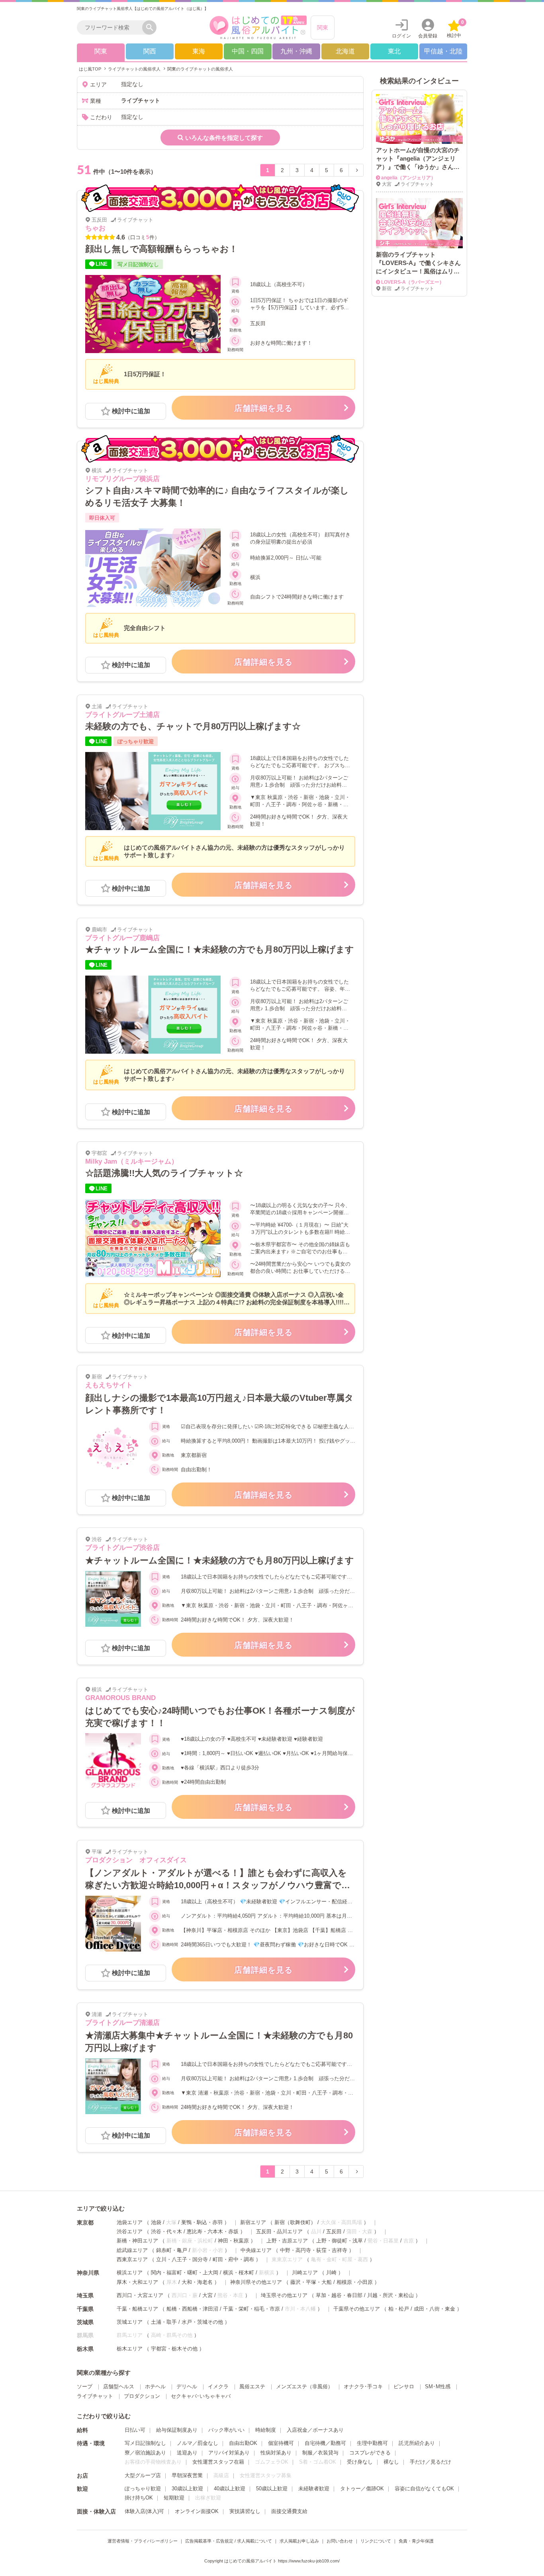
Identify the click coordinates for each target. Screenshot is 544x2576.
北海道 (345, 51)
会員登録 (428, 36)
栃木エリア (130, 2349)
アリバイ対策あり (229, 2453)
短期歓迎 (174, 2498)
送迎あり (187, 2453)
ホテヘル (155, 2387)
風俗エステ (252, 2387)
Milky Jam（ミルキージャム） (132, 1161)
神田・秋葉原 (233, 2241)
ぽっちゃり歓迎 (143, 2489)
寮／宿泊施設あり (145, 2453)
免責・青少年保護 (416, 2541)
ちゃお (95, 228)
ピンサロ (404, 2387)
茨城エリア (130, 2322)
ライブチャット (95, 2396)
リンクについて (376, 2541)
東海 (199, 51)
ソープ (85, 2387)
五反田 (334, 2231)
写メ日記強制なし (145, 2443)
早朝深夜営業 (187, 2475)
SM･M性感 (438, 2387)
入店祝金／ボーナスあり (315, 2430)
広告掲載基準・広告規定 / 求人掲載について (229, 2541)
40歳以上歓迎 (230, 2489)
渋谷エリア (130, 2231)
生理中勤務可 (372, 2443)
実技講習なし (245, 2511)
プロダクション (142, 2396)
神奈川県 (88, 2273)
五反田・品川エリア (279, 2231)
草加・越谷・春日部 (339, 2295)
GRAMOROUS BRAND (120, 1698)
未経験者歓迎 (314, 2489)
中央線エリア (256, 2250)
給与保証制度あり (177, 2430)
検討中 (455, 29)
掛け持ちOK (139, 2498)
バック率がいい (226, 2430)
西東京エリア (132, 2259)
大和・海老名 (197, 2282)
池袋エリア (130, 2222)
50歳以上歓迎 (272, 2489)
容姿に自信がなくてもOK (424, 2489)
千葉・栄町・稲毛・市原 (251, 2309)
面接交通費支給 (289, 2511)
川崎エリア (305, 2273)
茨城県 (85, 2322)
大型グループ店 (143, 2475)
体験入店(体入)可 (144, 2511)
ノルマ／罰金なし (198, 2443)
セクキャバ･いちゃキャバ (201, 2396)
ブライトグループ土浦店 (122, 715)
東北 (394, 51)
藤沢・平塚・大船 (311, 2282)
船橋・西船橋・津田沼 (192, 2309)
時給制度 (266, 2430)
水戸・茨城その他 (202, 2322)
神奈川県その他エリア (256, 2282)
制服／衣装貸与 (320, 2453)
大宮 (207, 2295)
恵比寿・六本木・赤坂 (213, 2231)
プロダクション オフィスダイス (136, 1860)
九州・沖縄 (296, 51)
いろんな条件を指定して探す (224, 138)
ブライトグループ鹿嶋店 (122, 938)
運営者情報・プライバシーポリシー (143, 2541)
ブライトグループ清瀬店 (122, 2023)
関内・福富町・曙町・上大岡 (185, 2273)
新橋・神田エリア (137, 2241)
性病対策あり (276, 2453)
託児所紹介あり (417, 2443)
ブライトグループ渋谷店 (122, 1548)
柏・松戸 (399, 2309)
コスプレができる (370, 2453)
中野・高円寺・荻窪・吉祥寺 (314, 2250)
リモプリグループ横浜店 (122, 479)
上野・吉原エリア (287, 2241)
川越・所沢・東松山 (390, 2295)
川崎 (331, 2273)
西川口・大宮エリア (140, 2295)
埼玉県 (85, 2295)
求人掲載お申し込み (299, 2541)
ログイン (401, 36)
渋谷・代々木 (166, 2231)
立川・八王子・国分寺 (182, 2259)
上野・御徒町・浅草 (340, 2241)
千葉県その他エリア (357, 2309)
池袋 (156, 2222)
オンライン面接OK (197, 2511)
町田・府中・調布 (233, 2259)
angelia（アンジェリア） (408, 178)
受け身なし (360, 2462)
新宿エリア (253, 2222)
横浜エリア (130, 2273)
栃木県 (85, 2349)
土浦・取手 (164, 2322)
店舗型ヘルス (119, 2387)
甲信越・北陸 (443, 51)
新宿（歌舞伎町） (295, 2222)
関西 (150, 51)
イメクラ (218, 2387)
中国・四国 (248, 51)
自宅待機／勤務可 (325, 2443)
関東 (323, 27)
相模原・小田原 (355, 2282)
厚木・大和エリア (137, 2282)
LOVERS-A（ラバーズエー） (413, 282)
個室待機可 (281, 2443)
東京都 (85, 2223)
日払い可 (135, 2430)
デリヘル (187, 2387)
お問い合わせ (340, 2541)
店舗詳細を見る (263, 408)
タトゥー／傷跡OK (362, 2489)
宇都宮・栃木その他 (174, 2349)
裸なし (391, 2462)
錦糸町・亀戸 (172, 2250)
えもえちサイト (109, 1385)
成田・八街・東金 (434, 2309)
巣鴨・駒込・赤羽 (202, 2222)
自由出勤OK (243, 2443)
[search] (112, 27)
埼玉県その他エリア (284, 2295)
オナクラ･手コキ (363, 2387)
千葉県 (85, 2309)
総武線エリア (132, 2250)
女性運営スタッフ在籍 (218, 2462)
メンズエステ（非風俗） (304, 2387)
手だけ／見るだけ (431, 2462)
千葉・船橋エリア (137, 2309)
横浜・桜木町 (239, 2273)
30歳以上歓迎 (187, 2489)
